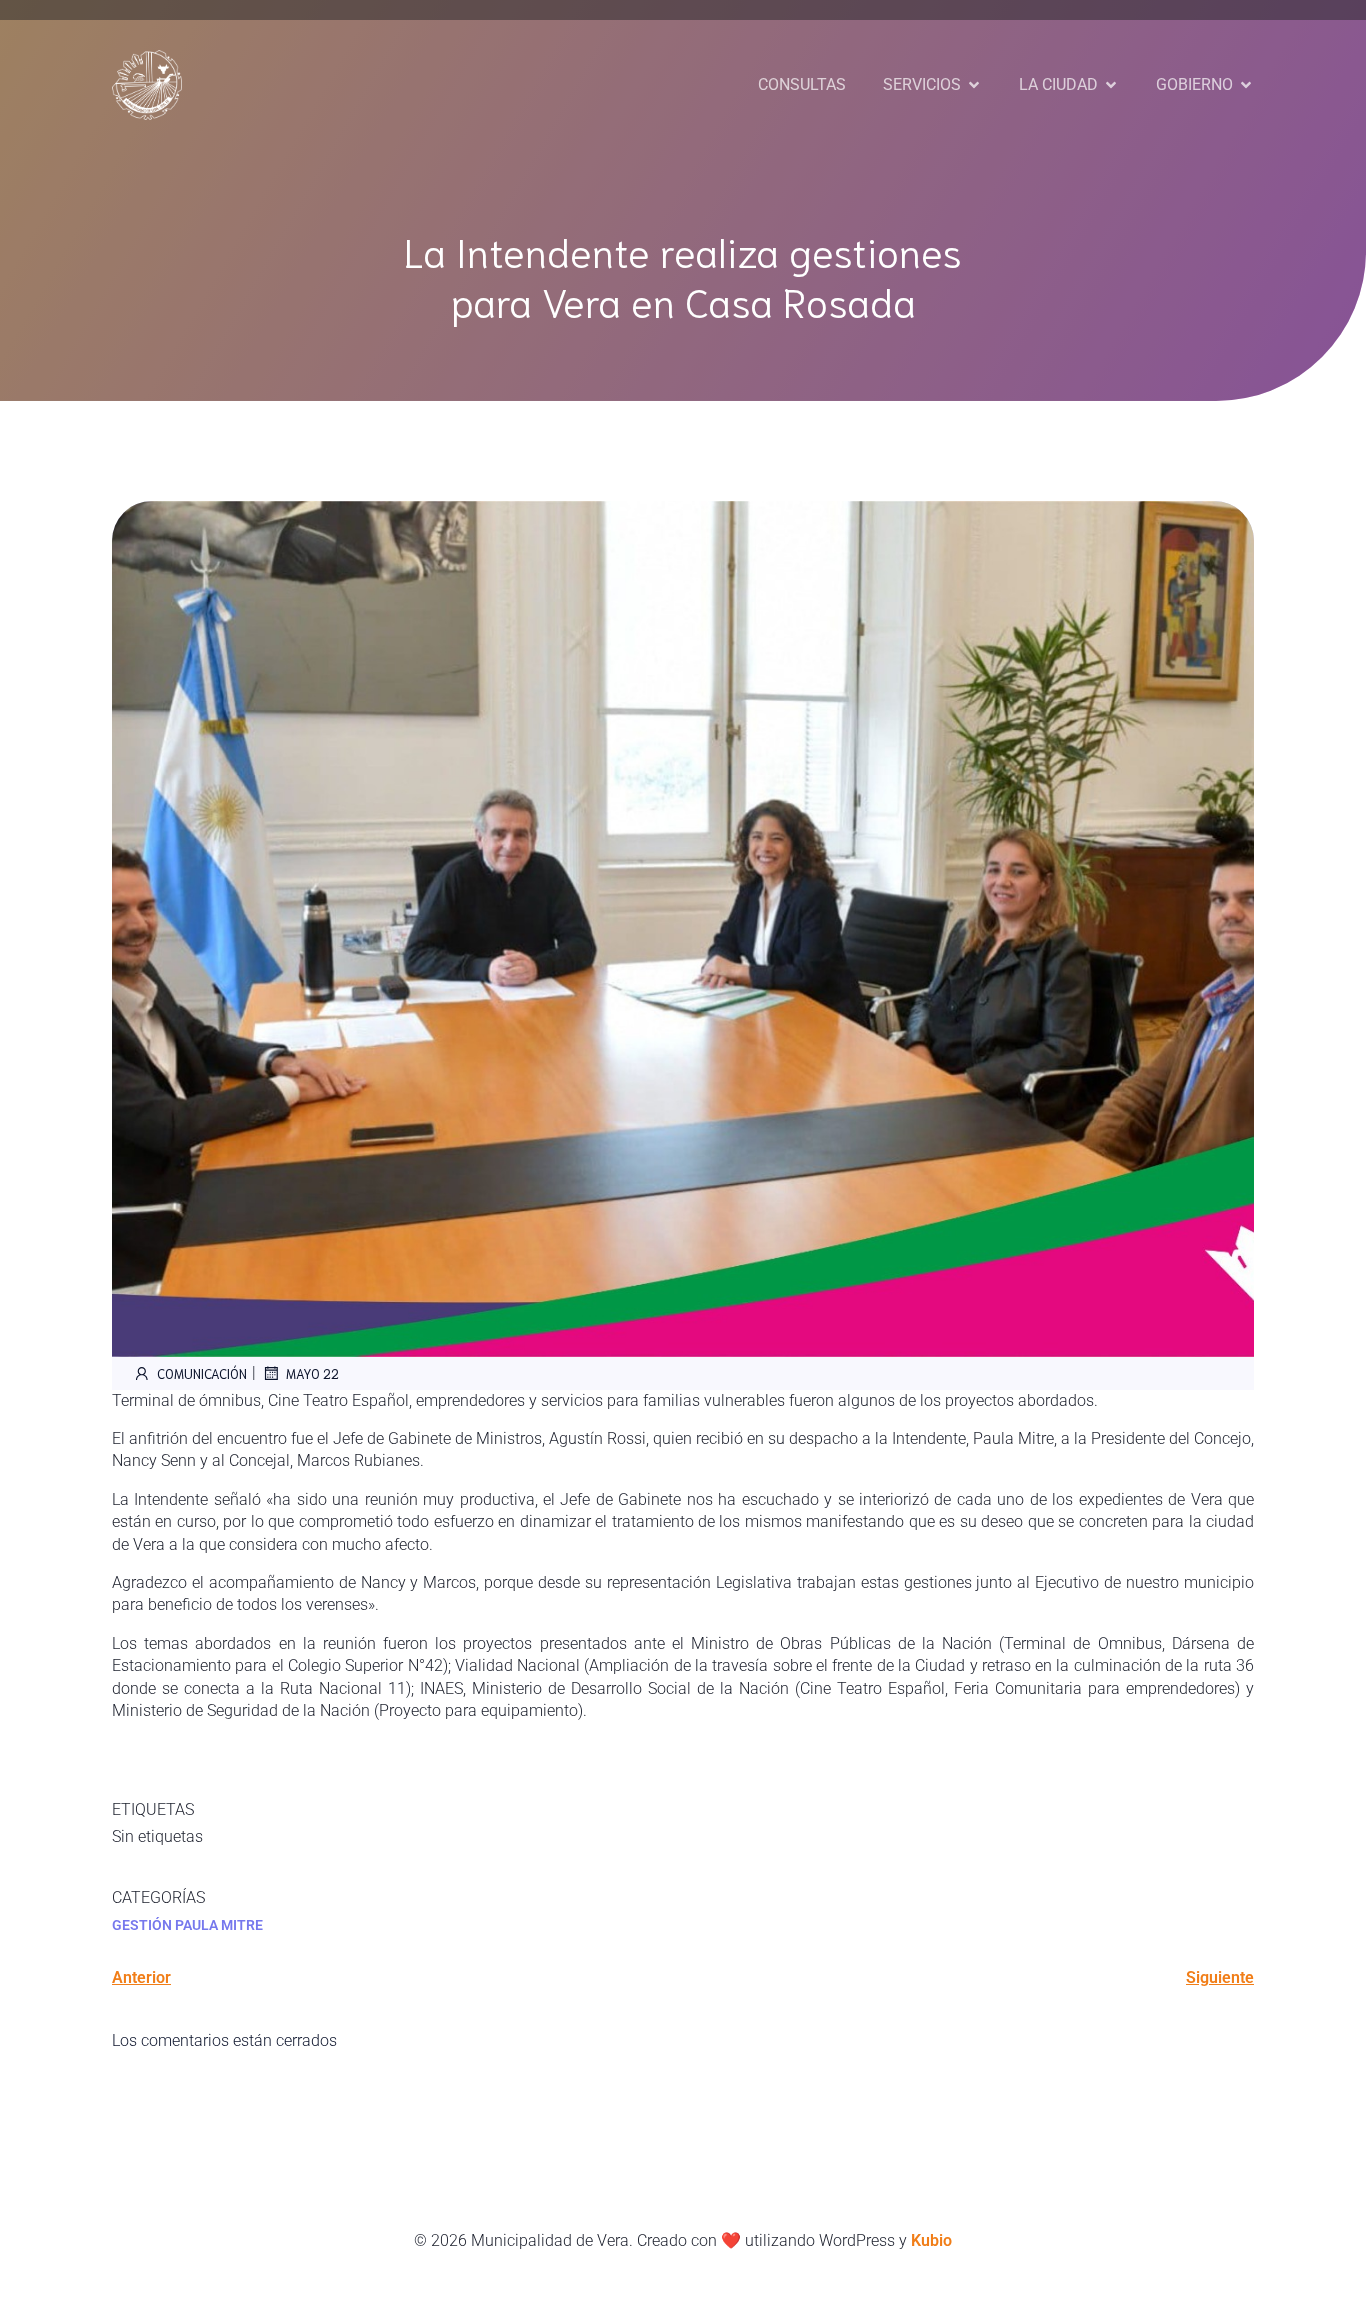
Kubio (931, 2240)
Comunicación (202, 1373)
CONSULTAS (802, 84)
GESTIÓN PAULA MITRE (187, 1925)
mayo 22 (312, 1373)
